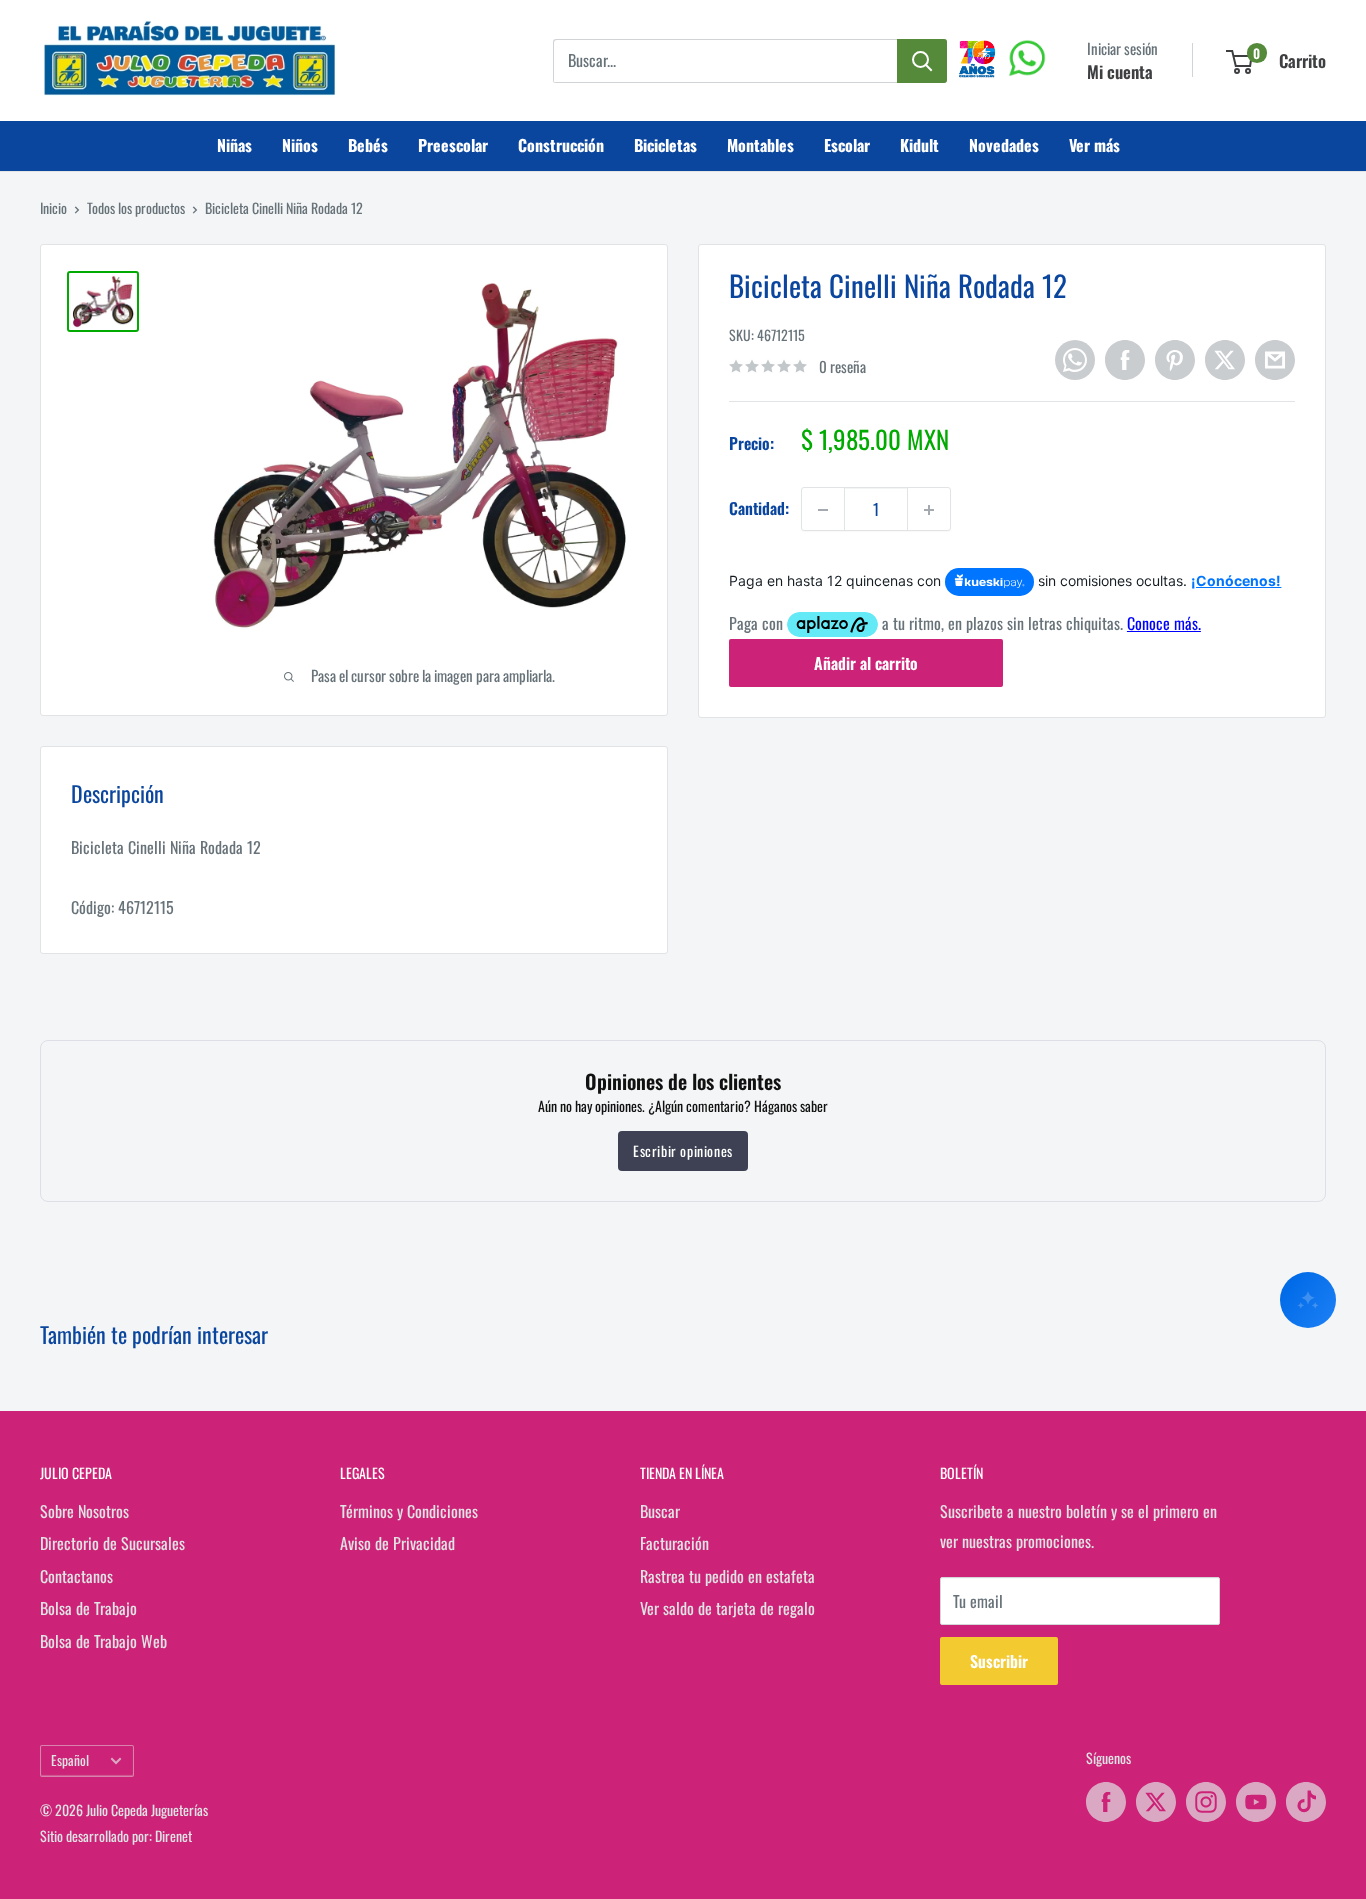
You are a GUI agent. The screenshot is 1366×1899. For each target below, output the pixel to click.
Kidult (919, 145)
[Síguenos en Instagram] (1206, 1802)
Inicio (53, 207)
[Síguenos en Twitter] (1156, 1802)
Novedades (1004, 145)
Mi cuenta (1120, 71)
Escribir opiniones (683, 1150)
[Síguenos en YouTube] (1256, 1802)
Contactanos (76, 1576)
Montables (760, 145)
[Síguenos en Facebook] (1106, 1802)
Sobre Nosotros (84, 1511)
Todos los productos (136, 207)
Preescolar (453, 145)
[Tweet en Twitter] (1225, 360)
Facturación (674, 1543)
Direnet (173, 1835)
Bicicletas (665, 145)
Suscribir (999, 1661)
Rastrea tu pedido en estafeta (727, 1576)
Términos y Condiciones (409, 1511)
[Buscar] (922, 61)
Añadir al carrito (866, 663)
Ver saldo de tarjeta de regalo (727, 1608)
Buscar (660, 1511)
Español (70, 1760)
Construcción (561, 145)
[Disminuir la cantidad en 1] (823, 510)
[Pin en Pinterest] (1175, 360)
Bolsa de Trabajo (88, 1608)
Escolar (847, 145)
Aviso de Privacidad (397, 1543)
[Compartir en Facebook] (1125, 360)
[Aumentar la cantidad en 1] (929, 510)
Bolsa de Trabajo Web (103, 1641)
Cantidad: (759, 509)
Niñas (234, 145)
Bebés (368, 145)
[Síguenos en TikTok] (1306, 1802)
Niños (300, 145)
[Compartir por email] (1275, 360)
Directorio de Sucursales (112, 1543)
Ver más (1094, 145)
